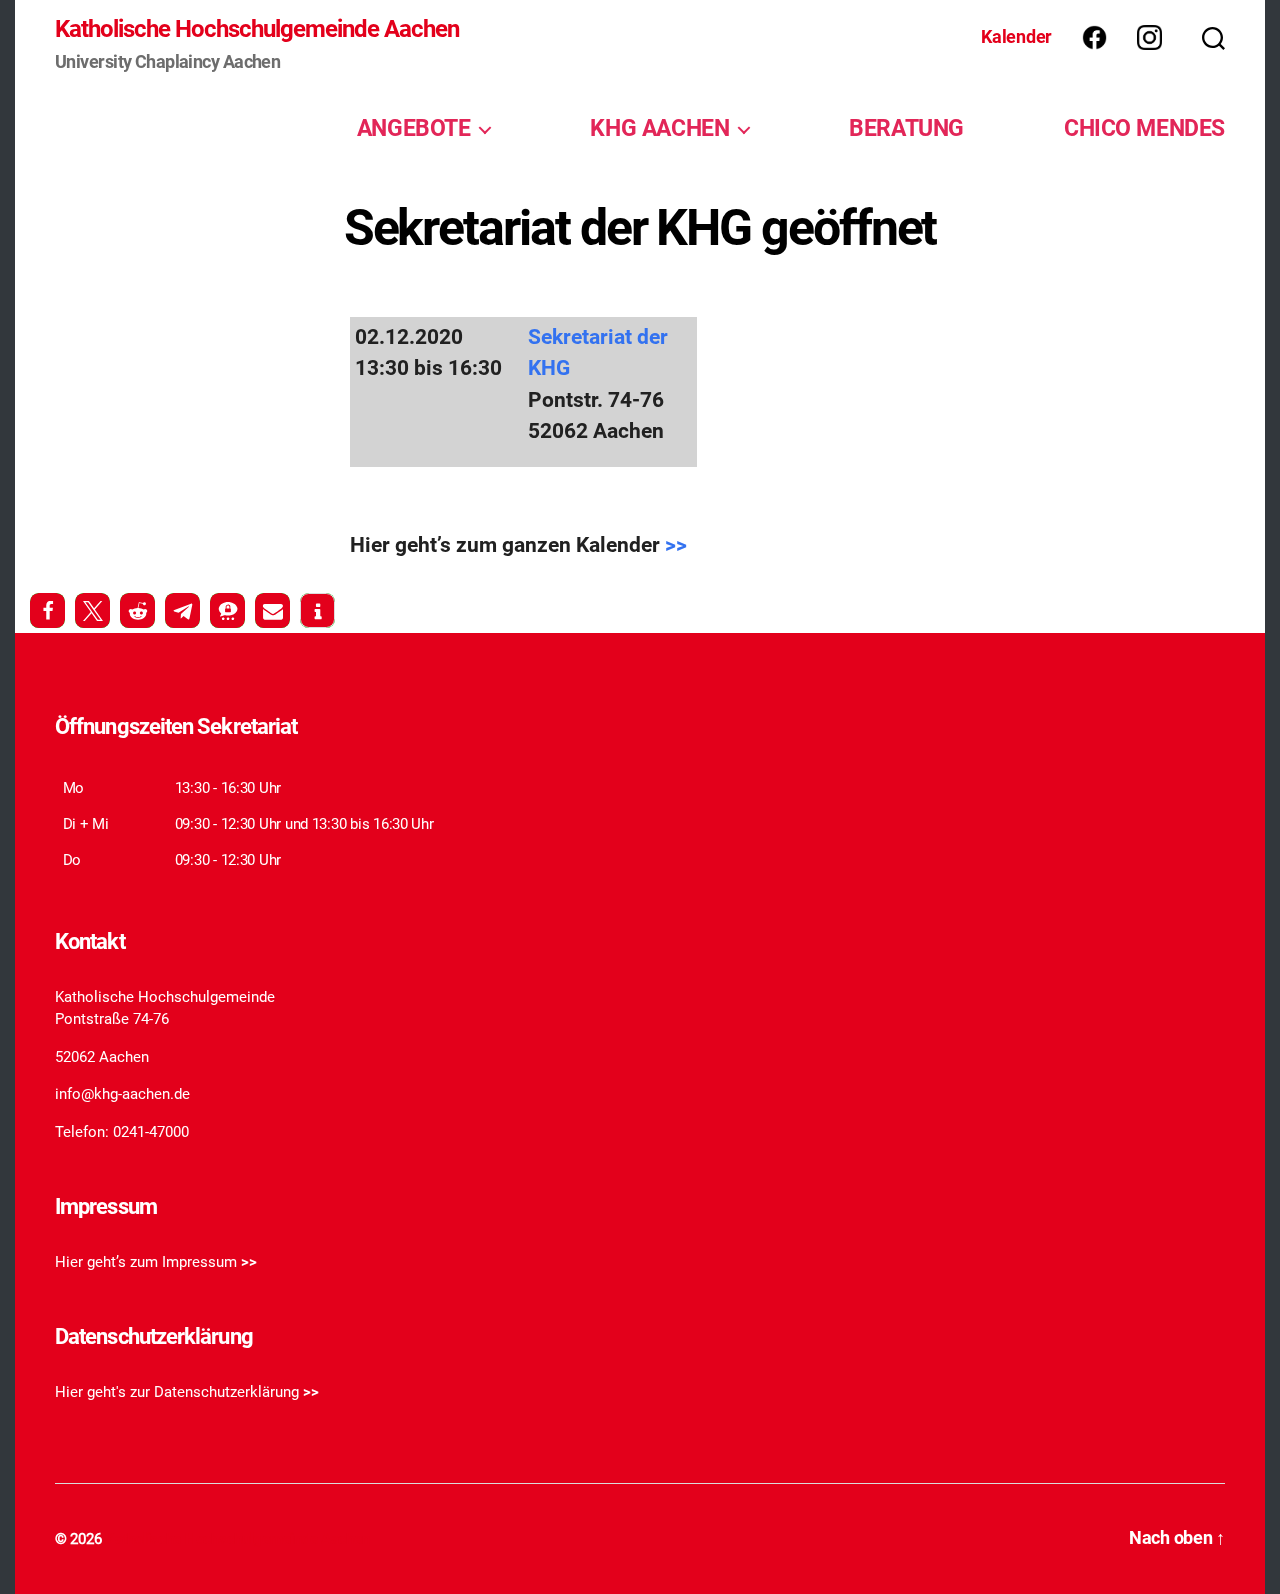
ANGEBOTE (414, 128)
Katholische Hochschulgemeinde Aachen (257, 29)
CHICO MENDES (1144, 128)
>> (676, 545)
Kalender (1016, 36)
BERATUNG (906, 128)
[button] (47, 610)
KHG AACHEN (659, 128)
